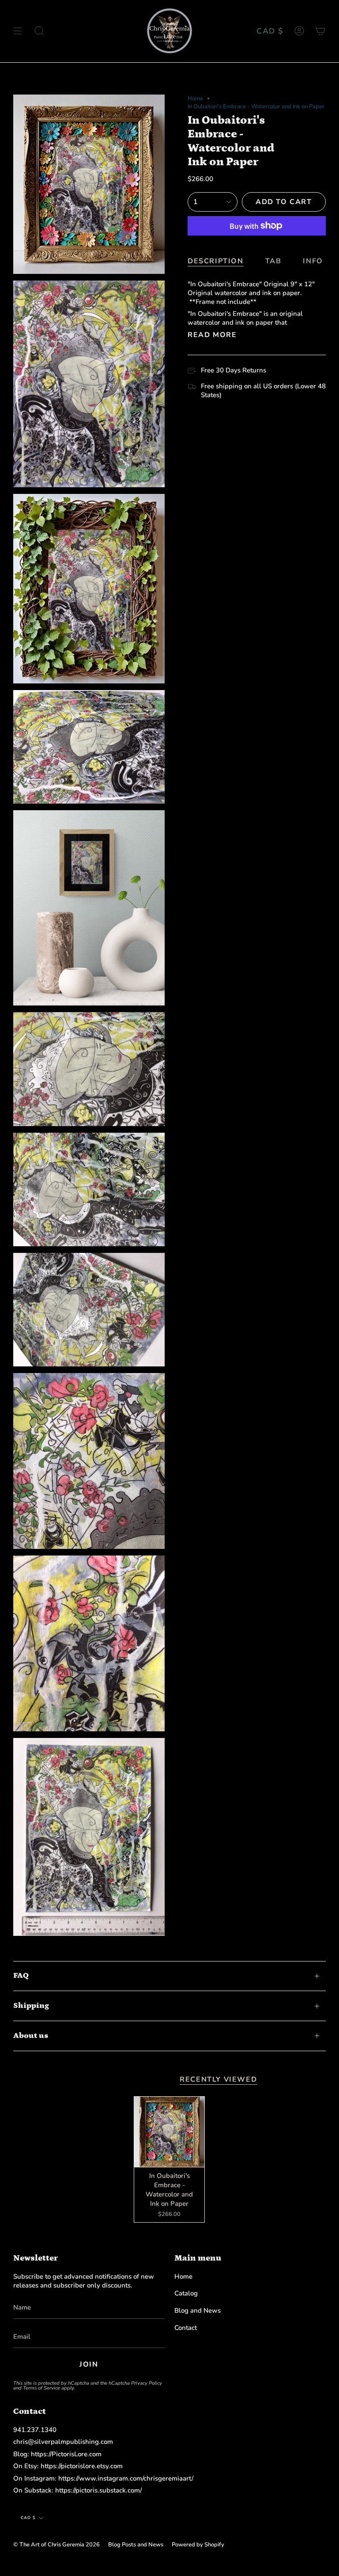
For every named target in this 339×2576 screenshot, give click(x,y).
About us (31, 2036)
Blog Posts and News (136, 2545)
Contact (186, 2328)
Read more (212, 335)
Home (195, 99)
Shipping (31, 2006)
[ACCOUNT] (299, 31)
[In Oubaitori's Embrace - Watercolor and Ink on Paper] (169, 2132)
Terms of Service (41, 2388)
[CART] (320, 31)
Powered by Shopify (198, 2545)
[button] (39, 31)
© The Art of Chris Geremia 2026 (56, 2545)
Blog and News (198, 2310)
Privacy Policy (147, 2383)
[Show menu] (18, 31)
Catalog (186, 2293)
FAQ (21, 1976)
